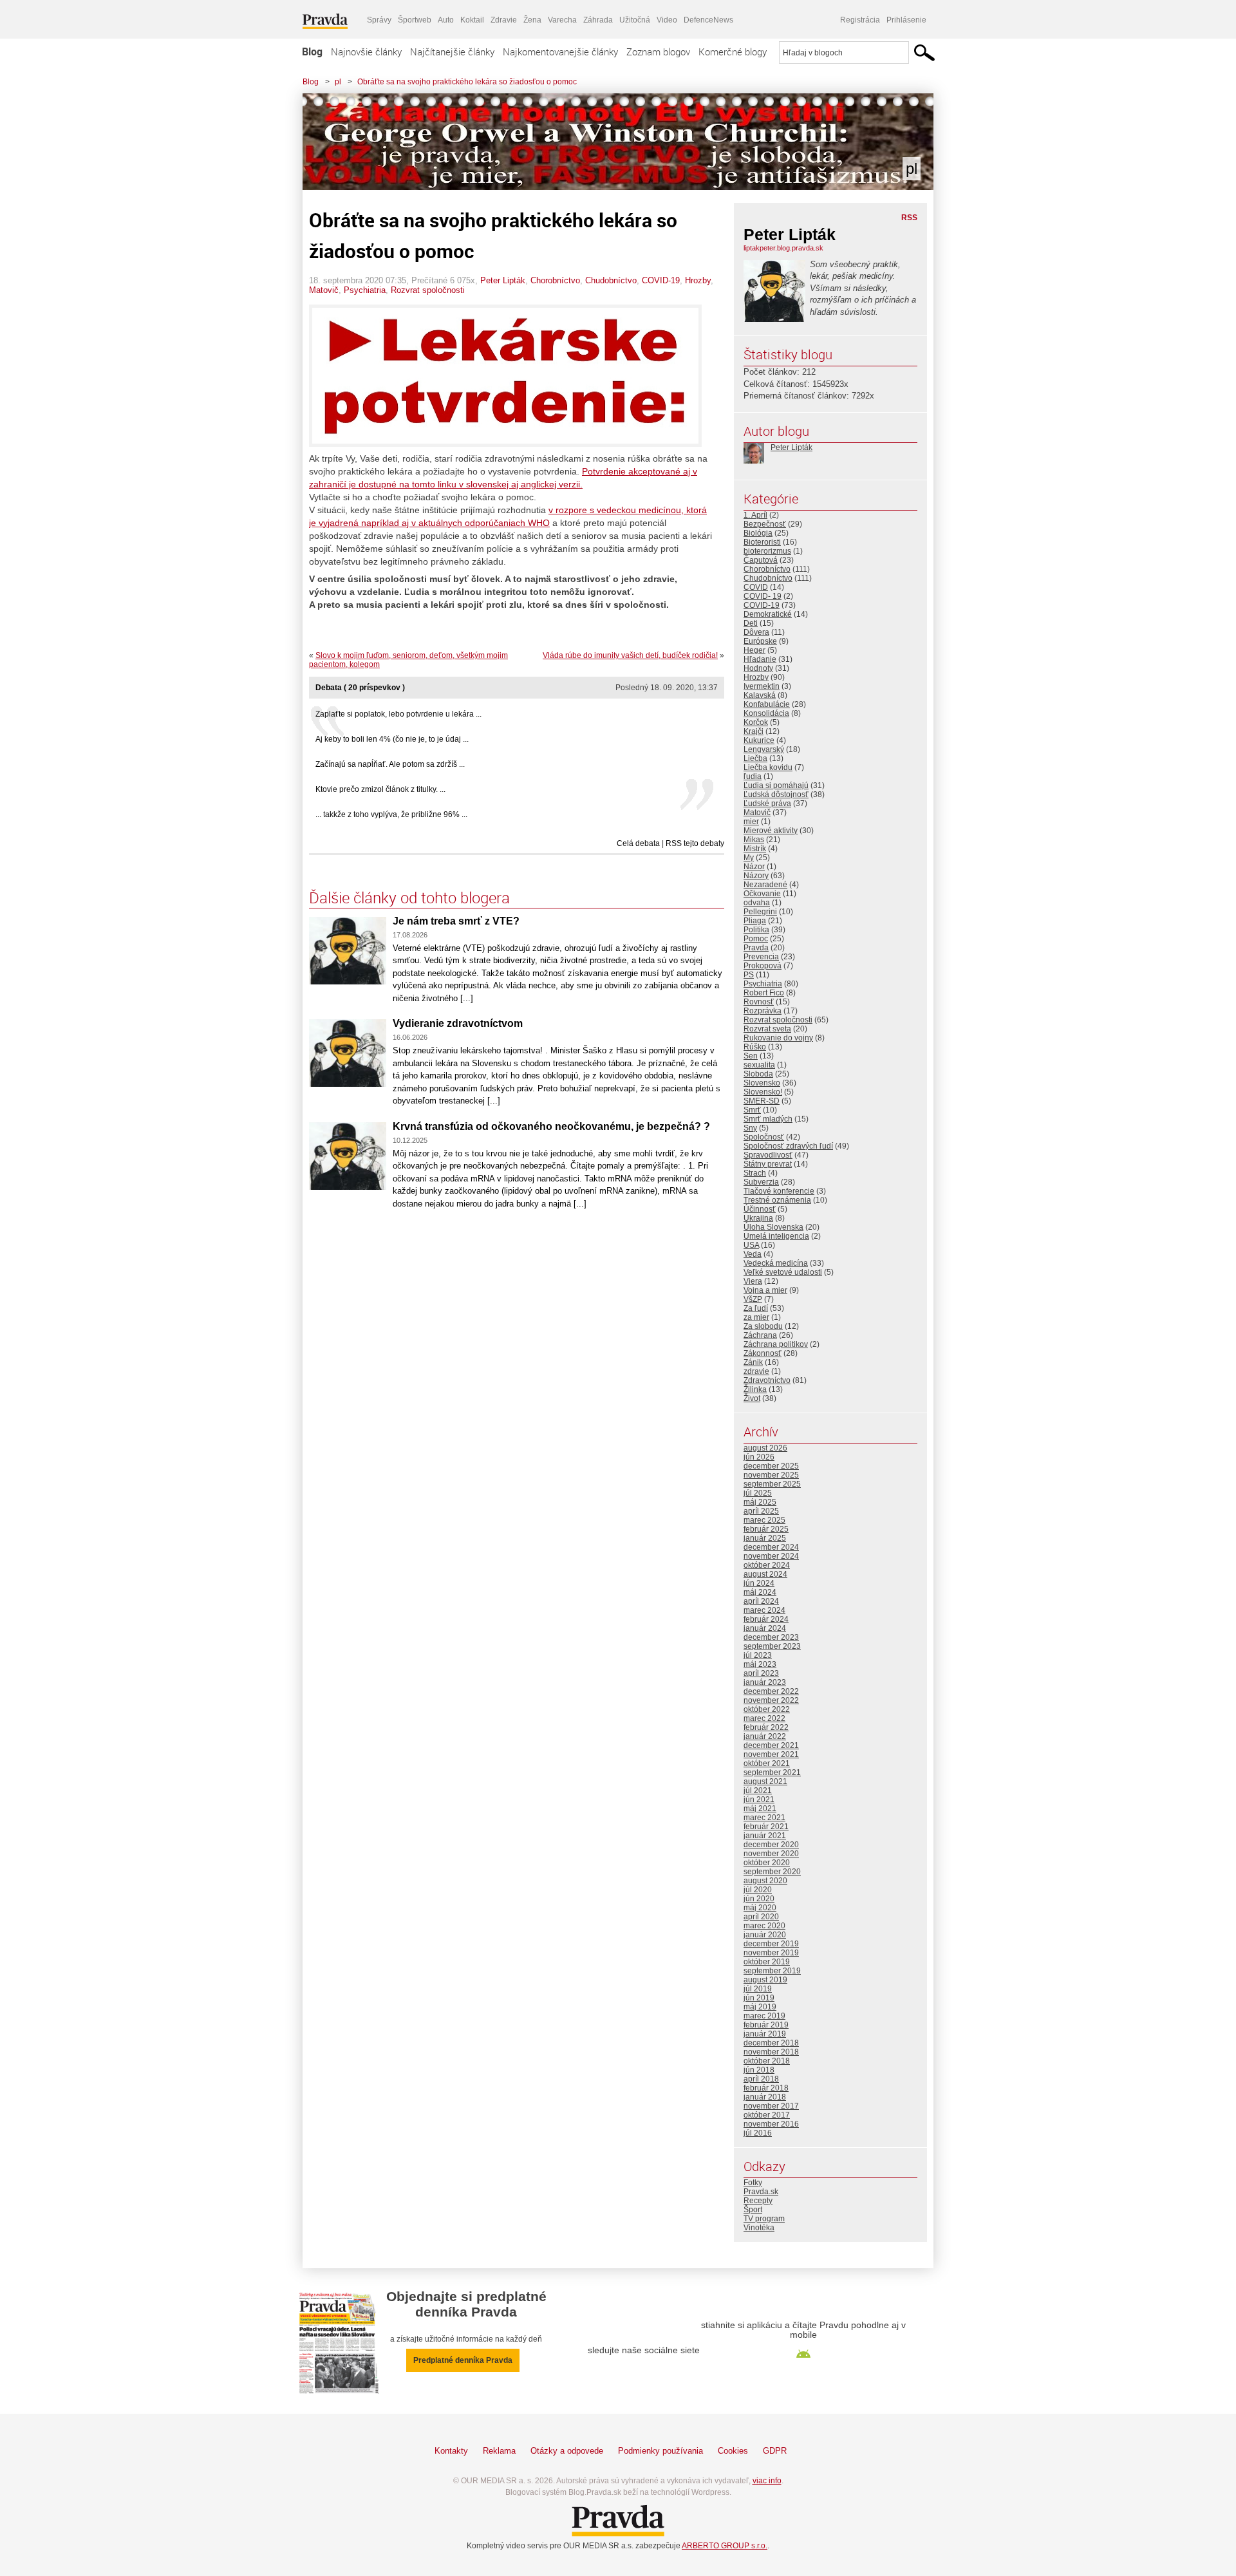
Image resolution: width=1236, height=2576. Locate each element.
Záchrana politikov (776, 1344)
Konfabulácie (767, 704)
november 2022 (771, 1700)
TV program (764, 2219)
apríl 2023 (761, 1673)
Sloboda (758, 1074)
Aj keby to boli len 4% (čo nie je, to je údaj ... (392, 739)
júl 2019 (758, 1989)
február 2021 (766, 1827)
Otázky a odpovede (567, 2451)
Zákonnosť (763, 1353)
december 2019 (771, 1944)
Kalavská (760, 695)
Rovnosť (759, 1002)
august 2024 (765, 1574)
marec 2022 (764, 1718)
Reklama (499, 2451)
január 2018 (765, 2097)
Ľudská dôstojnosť (776, 794)
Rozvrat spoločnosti (428, 290)
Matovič (324, 290)
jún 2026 (759, 1457)
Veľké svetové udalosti (783, 1272)
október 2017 (767, 2115)
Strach (755, 1173)
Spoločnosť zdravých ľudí (788, 1146)
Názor (754, 867)
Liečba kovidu (768, 767)
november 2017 (771, 2106)
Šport (753, 2210)
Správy (379, 20)
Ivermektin (762, 686)
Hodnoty (758, 668)
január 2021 (765, 1836)
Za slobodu (763, 1326)
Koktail (472, 20)
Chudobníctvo (611, 280)
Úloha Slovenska (773, 1227)
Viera (753, 1281)
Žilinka (755, 1389)
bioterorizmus (767, 551)
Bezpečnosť (765, 524)
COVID (756, 587)
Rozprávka (763, 1011)
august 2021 (765, 1782)
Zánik (753, 1362)
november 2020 (771, 1854)
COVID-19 (661, 280)
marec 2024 (764, 1610)
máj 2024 (760, 1592)
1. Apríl (755, 515)
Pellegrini (760, 912)
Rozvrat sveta (767, 1029)
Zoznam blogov (658, 52)
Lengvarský (764, 749)
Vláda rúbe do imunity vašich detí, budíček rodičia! (630, 655)
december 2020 (771, 1845)
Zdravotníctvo (767, 1380)
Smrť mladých (768, 1119)
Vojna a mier (765, 1290)
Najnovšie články (366, 52)
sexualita (759, 1065)
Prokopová (763, 966)
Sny (750, 1128)
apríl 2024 (761, 1601)
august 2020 (765, 1881)
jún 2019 (759, 1998)
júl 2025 (758, 1493)
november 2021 (771, 1754)
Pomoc (756, 939)
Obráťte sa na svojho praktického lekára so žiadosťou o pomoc (467, 82)
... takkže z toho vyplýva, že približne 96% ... (391, 814)
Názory (756, 876)
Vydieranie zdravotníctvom (458, 1023)
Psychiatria (365, 290)
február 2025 (766, 1529)
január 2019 (765, 2034)
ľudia (753, 776)
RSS (909, 218)
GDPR (775, 2451)
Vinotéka (759, 2228)
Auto (446, 20)
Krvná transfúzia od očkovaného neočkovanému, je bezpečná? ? (551, 1126)
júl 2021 (758, 1791)
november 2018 (771, 2052)
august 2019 (765, 1980)
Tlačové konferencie (779, 1191)
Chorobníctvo (555, 280)
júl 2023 (758, 1655)
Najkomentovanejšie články (560, 52)
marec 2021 (764, 1818)
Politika (756, 930)
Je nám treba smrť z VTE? (456, 921)
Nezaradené (765, 885)
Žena (532, 20)
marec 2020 (764, 1926)
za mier (756, 1317)
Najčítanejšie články (452, 52)
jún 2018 (759, 2070)
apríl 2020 (761, 1917)
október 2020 (767, 1863)
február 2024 (766, 1619)
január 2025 (765, 1538)
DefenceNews (708, 20)
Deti (751, 623)
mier (751, 822)
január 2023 (765, 1682)
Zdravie (504, 20)
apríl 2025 (761, 1511)
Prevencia (761, 957)
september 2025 (772, 1484)
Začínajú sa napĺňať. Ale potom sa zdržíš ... (390, 764)
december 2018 (771, 2043)
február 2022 (766, 1727)
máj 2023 (760, 1664)
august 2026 (765, 1448)
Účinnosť (760, 1209)
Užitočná (635, 20)
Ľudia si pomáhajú (776, 785)
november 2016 (771, 2124)
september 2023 (772, 1646)
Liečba (755, 758)
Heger (754, 650)
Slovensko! (763, 1092)
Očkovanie (762, 894)
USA (751, 1245)
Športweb (415, 20)
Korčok (756, 722)
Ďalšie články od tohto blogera (409, 898)
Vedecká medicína (776, 1263)
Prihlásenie (906, 20)
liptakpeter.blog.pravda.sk (783, 248)
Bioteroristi (762, 542)
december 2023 (771, 1637)
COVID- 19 (763, 596)
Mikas (754, 840)
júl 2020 (758, 1890)
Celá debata (638, 843)
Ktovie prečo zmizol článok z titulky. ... (380, 789)
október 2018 (767, 2061)
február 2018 (766, 2088)
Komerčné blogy (733, 52)
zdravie (756, 1371)
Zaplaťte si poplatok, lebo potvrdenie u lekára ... (398, 714)
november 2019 (771, 1953)
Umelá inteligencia (776, 1236)
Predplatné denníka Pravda (463, 2360)
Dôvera (756, 632)
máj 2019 (760, 2007)
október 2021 (767, 1763)
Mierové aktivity (771, 831)
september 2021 (772, 1772)
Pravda (756, 948)
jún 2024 (759, 1583)
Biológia (758, 533)
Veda (753, 1254)
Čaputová (761, 560)
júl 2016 (758, 2133)
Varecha (562, 20)
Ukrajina (758, 1218)
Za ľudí (756, 1308)
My (749, 858)
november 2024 (771, 1556)
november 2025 (771, 1475)
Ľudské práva (767, 804)
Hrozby (698, 280)
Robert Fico (764, 993)
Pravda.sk (761, 2192)
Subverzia (761, 1182)
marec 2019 (764, 2016)
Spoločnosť (764, 1137)
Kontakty (451, 2451)
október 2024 (767, 1565)
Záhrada (598, 20)
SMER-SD (762, 1101)
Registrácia (860, 20)
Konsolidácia (766, 713)
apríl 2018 (761, 2079)
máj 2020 (760, 1908)
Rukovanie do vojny (778, 1038)
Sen (751, 1056)
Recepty (758, 2201)
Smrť (752, 1110)
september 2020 (772, 1872)
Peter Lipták (503, 280)
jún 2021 (759, 1800)
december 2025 (771, 1466)
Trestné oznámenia (777, 1200)
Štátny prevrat (768, 1164)
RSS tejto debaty (695, 843)
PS (749, 975)
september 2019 (772, 1971)
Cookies (733, 2451)
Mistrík (755, 849)
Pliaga (755, 921)
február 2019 (766, 2025)
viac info (767, 2481)
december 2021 (771, 1745)
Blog (312, 52)
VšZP (753, 1299)
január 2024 (765, 1628)
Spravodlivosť (768, 1155)
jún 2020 (759, 1899)
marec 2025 (764, 1520)
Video (667, 20)
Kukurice (759, 740)
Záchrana (760, 1335)
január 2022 (765, 1736)
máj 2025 (760, 1502)
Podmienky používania (660, 2451)
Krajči (754, 731)
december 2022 (771, 1691)
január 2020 (765, 1935)
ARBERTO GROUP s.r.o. (725, 2546)
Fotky (753, 2183)
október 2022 (767, 1709)
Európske (760, 641)
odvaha (757, 903)
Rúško (755, 1047)
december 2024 (771, 1547)
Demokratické (768, 614)
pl (338, 82)
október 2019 (767, 1962)
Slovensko (762, 1083)
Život (752, 1398)
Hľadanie (760, 659)
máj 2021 (760, 1809)
